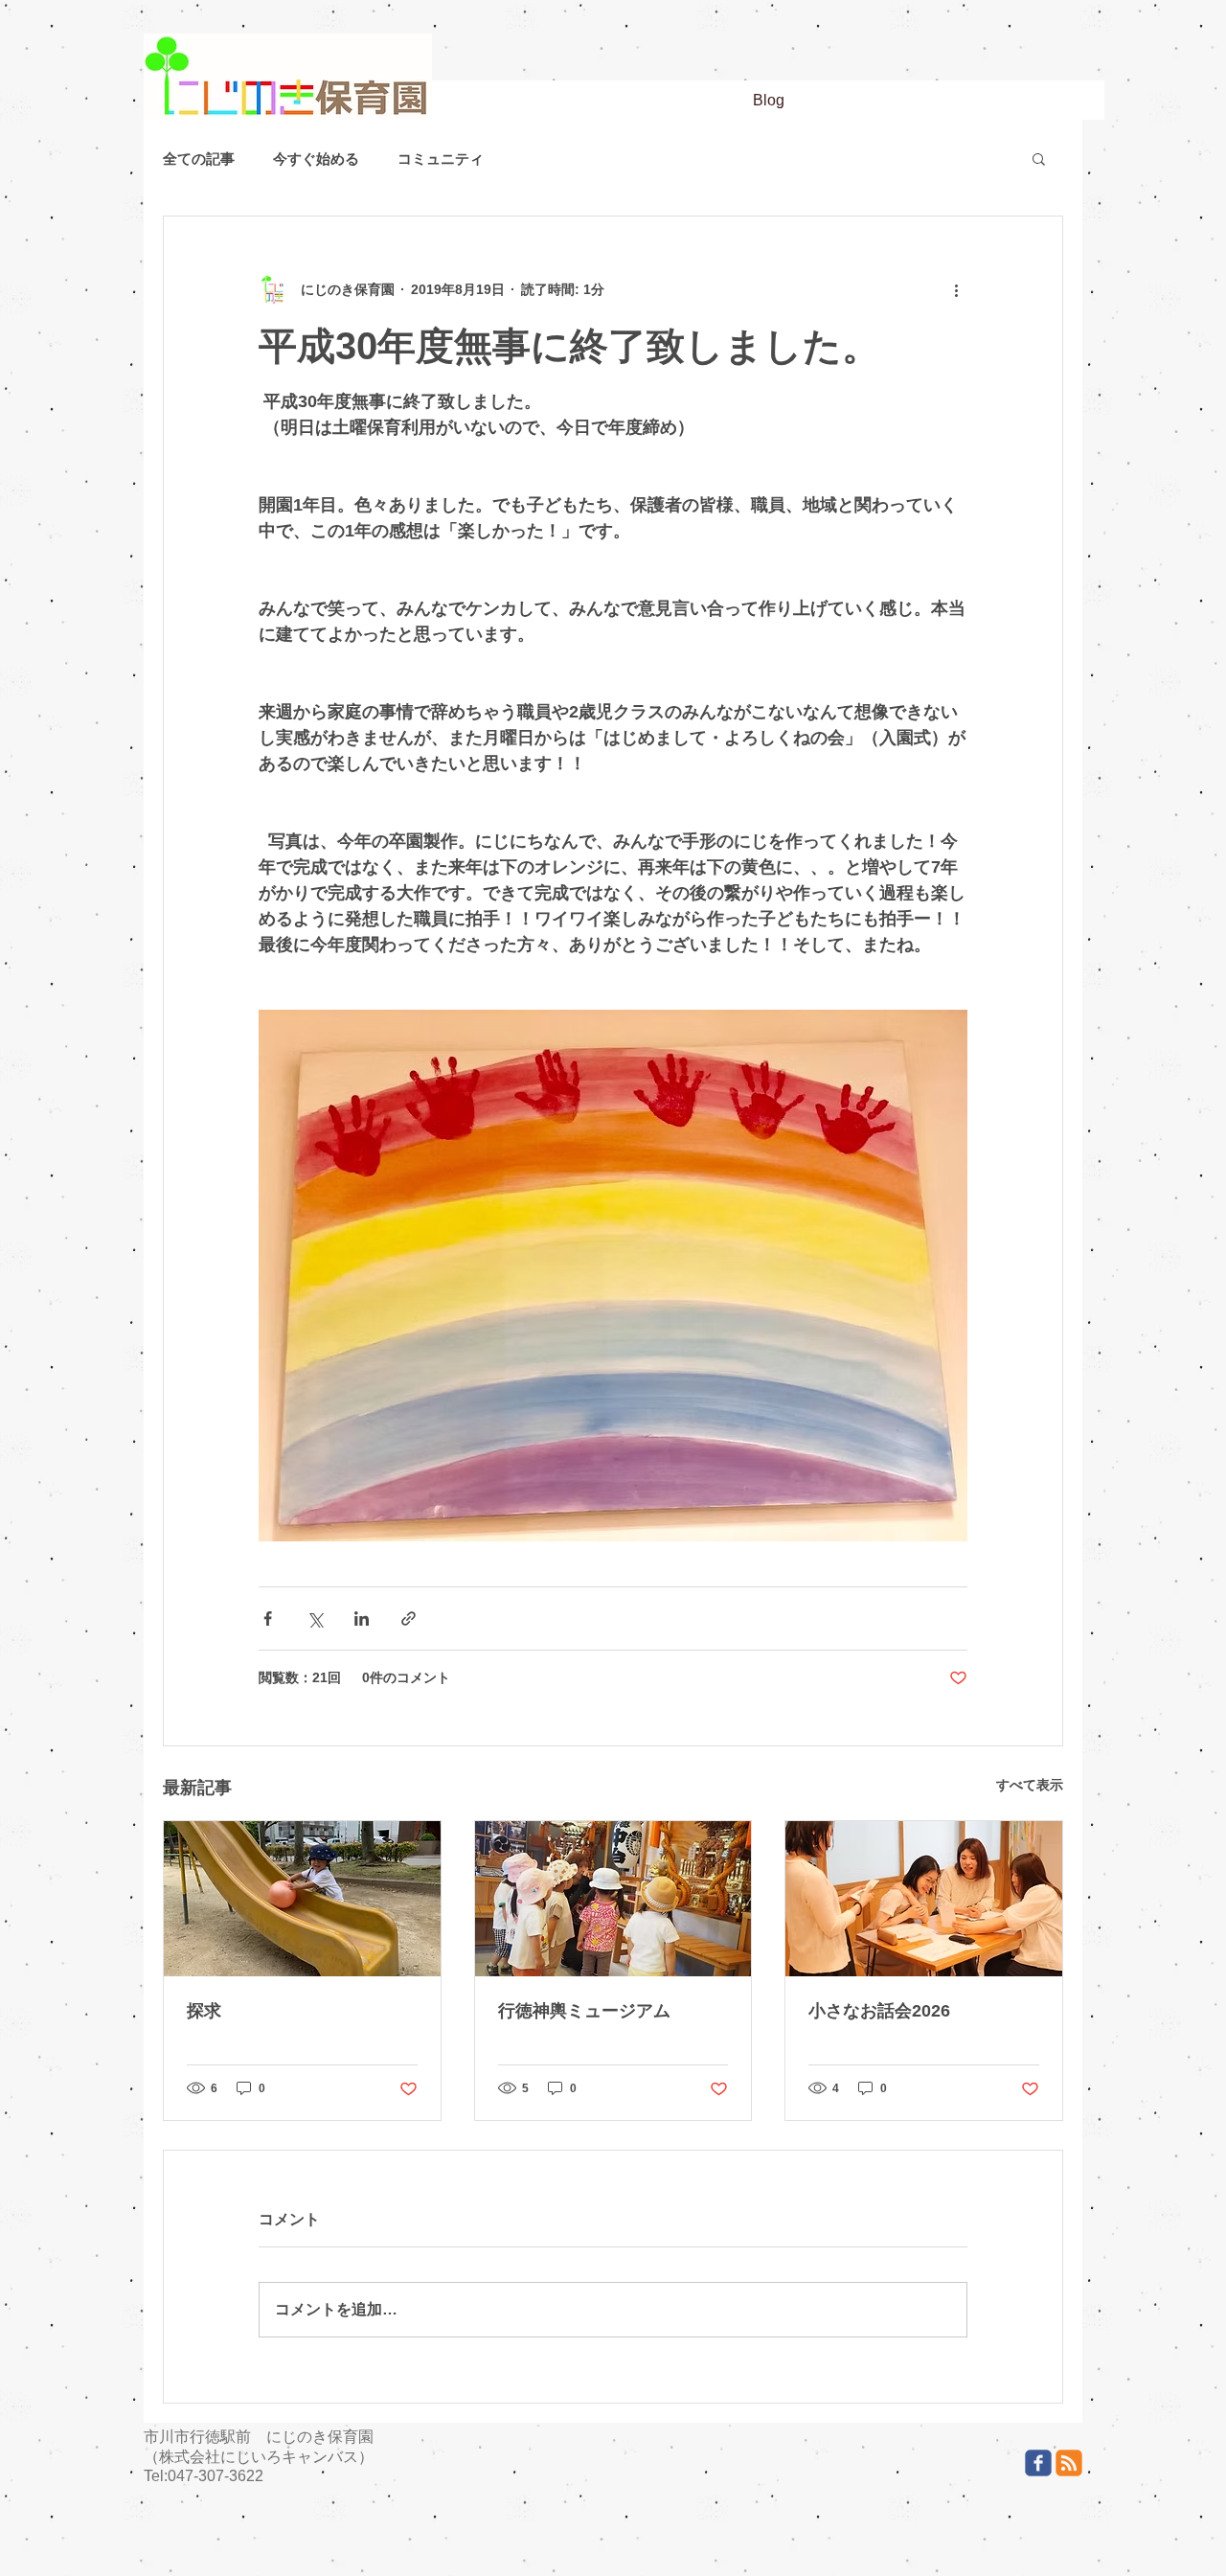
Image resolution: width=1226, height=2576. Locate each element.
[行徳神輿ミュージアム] (613, 1899)
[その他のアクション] (956, 289)
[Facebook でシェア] (268, 1619)
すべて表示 (1030, 1785)
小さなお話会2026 (879, 2011)
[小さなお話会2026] (924, 1899)
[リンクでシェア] (409, 1619)
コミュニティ (441, 159)
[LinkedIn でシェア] (362, 1619)
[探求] (302, 1899)
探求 (204, 2011)
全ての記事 (199, 159)
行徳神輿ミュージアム (584, 2011)
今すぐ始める (316, 159)
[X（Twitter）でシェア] (315, 1619)
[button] (1039, 158)
